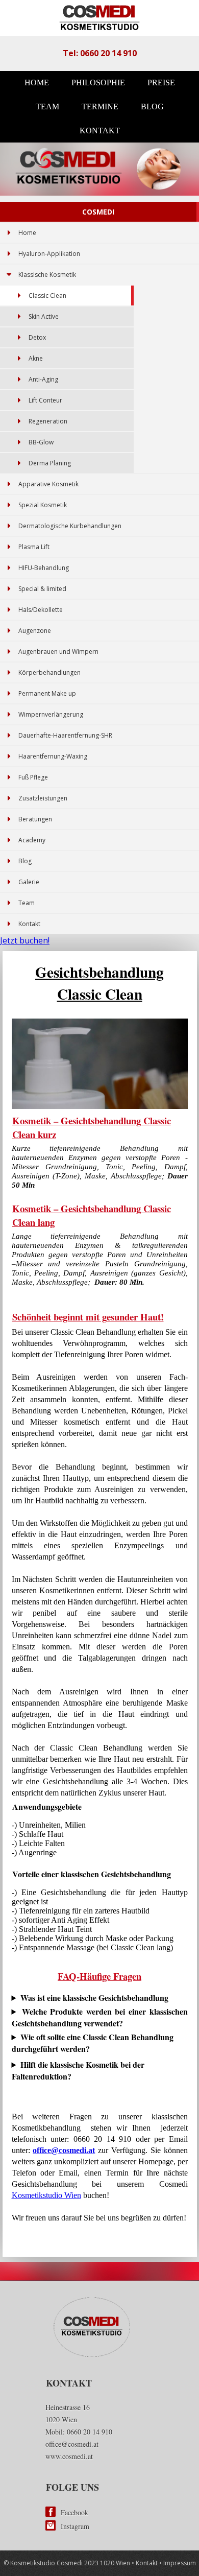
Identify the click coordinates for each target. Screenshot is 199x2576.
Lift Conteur (45, 400)
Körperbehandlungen (49, 672)
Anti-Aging (43, 379)
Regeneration (48, 421)
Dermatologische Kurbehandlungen (70, 526)
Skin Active (44, 316)
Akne (36, 358)
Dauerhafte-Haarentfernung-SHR (65, 735)
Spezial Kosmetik (43, 505)
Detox (37, 337)
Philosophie (98, 82)
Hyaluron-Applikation (49, 254)
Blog (152, 107)
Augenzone (35, 631)
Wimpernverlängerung (51, 714)
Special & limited (42, 589)
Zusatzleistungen (43, 798)
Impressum (180, 2563)
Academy (32, 840)
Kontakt (100, 131)
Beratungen (35, 819)
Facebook (74, 2512)
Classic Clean (47, 296)
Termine (100, 107)
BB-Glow (41, 442)
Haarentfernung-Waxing (53, 756)
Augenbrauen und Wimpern (58, 652)
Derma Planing (50, 463)
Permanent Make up (47, 693)
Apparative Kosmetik (48, 484)
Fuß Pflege (33, 777)
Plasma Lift (34, 547)
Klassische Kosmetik (47, 275)
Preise (161, 82)
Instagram (75, 2526)
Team (47, 107)
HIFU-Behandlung (44, 568)
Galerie (29, 882)
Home (37, 82)
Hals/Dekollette (41, 610)
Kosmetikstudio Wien (46, 2195)
